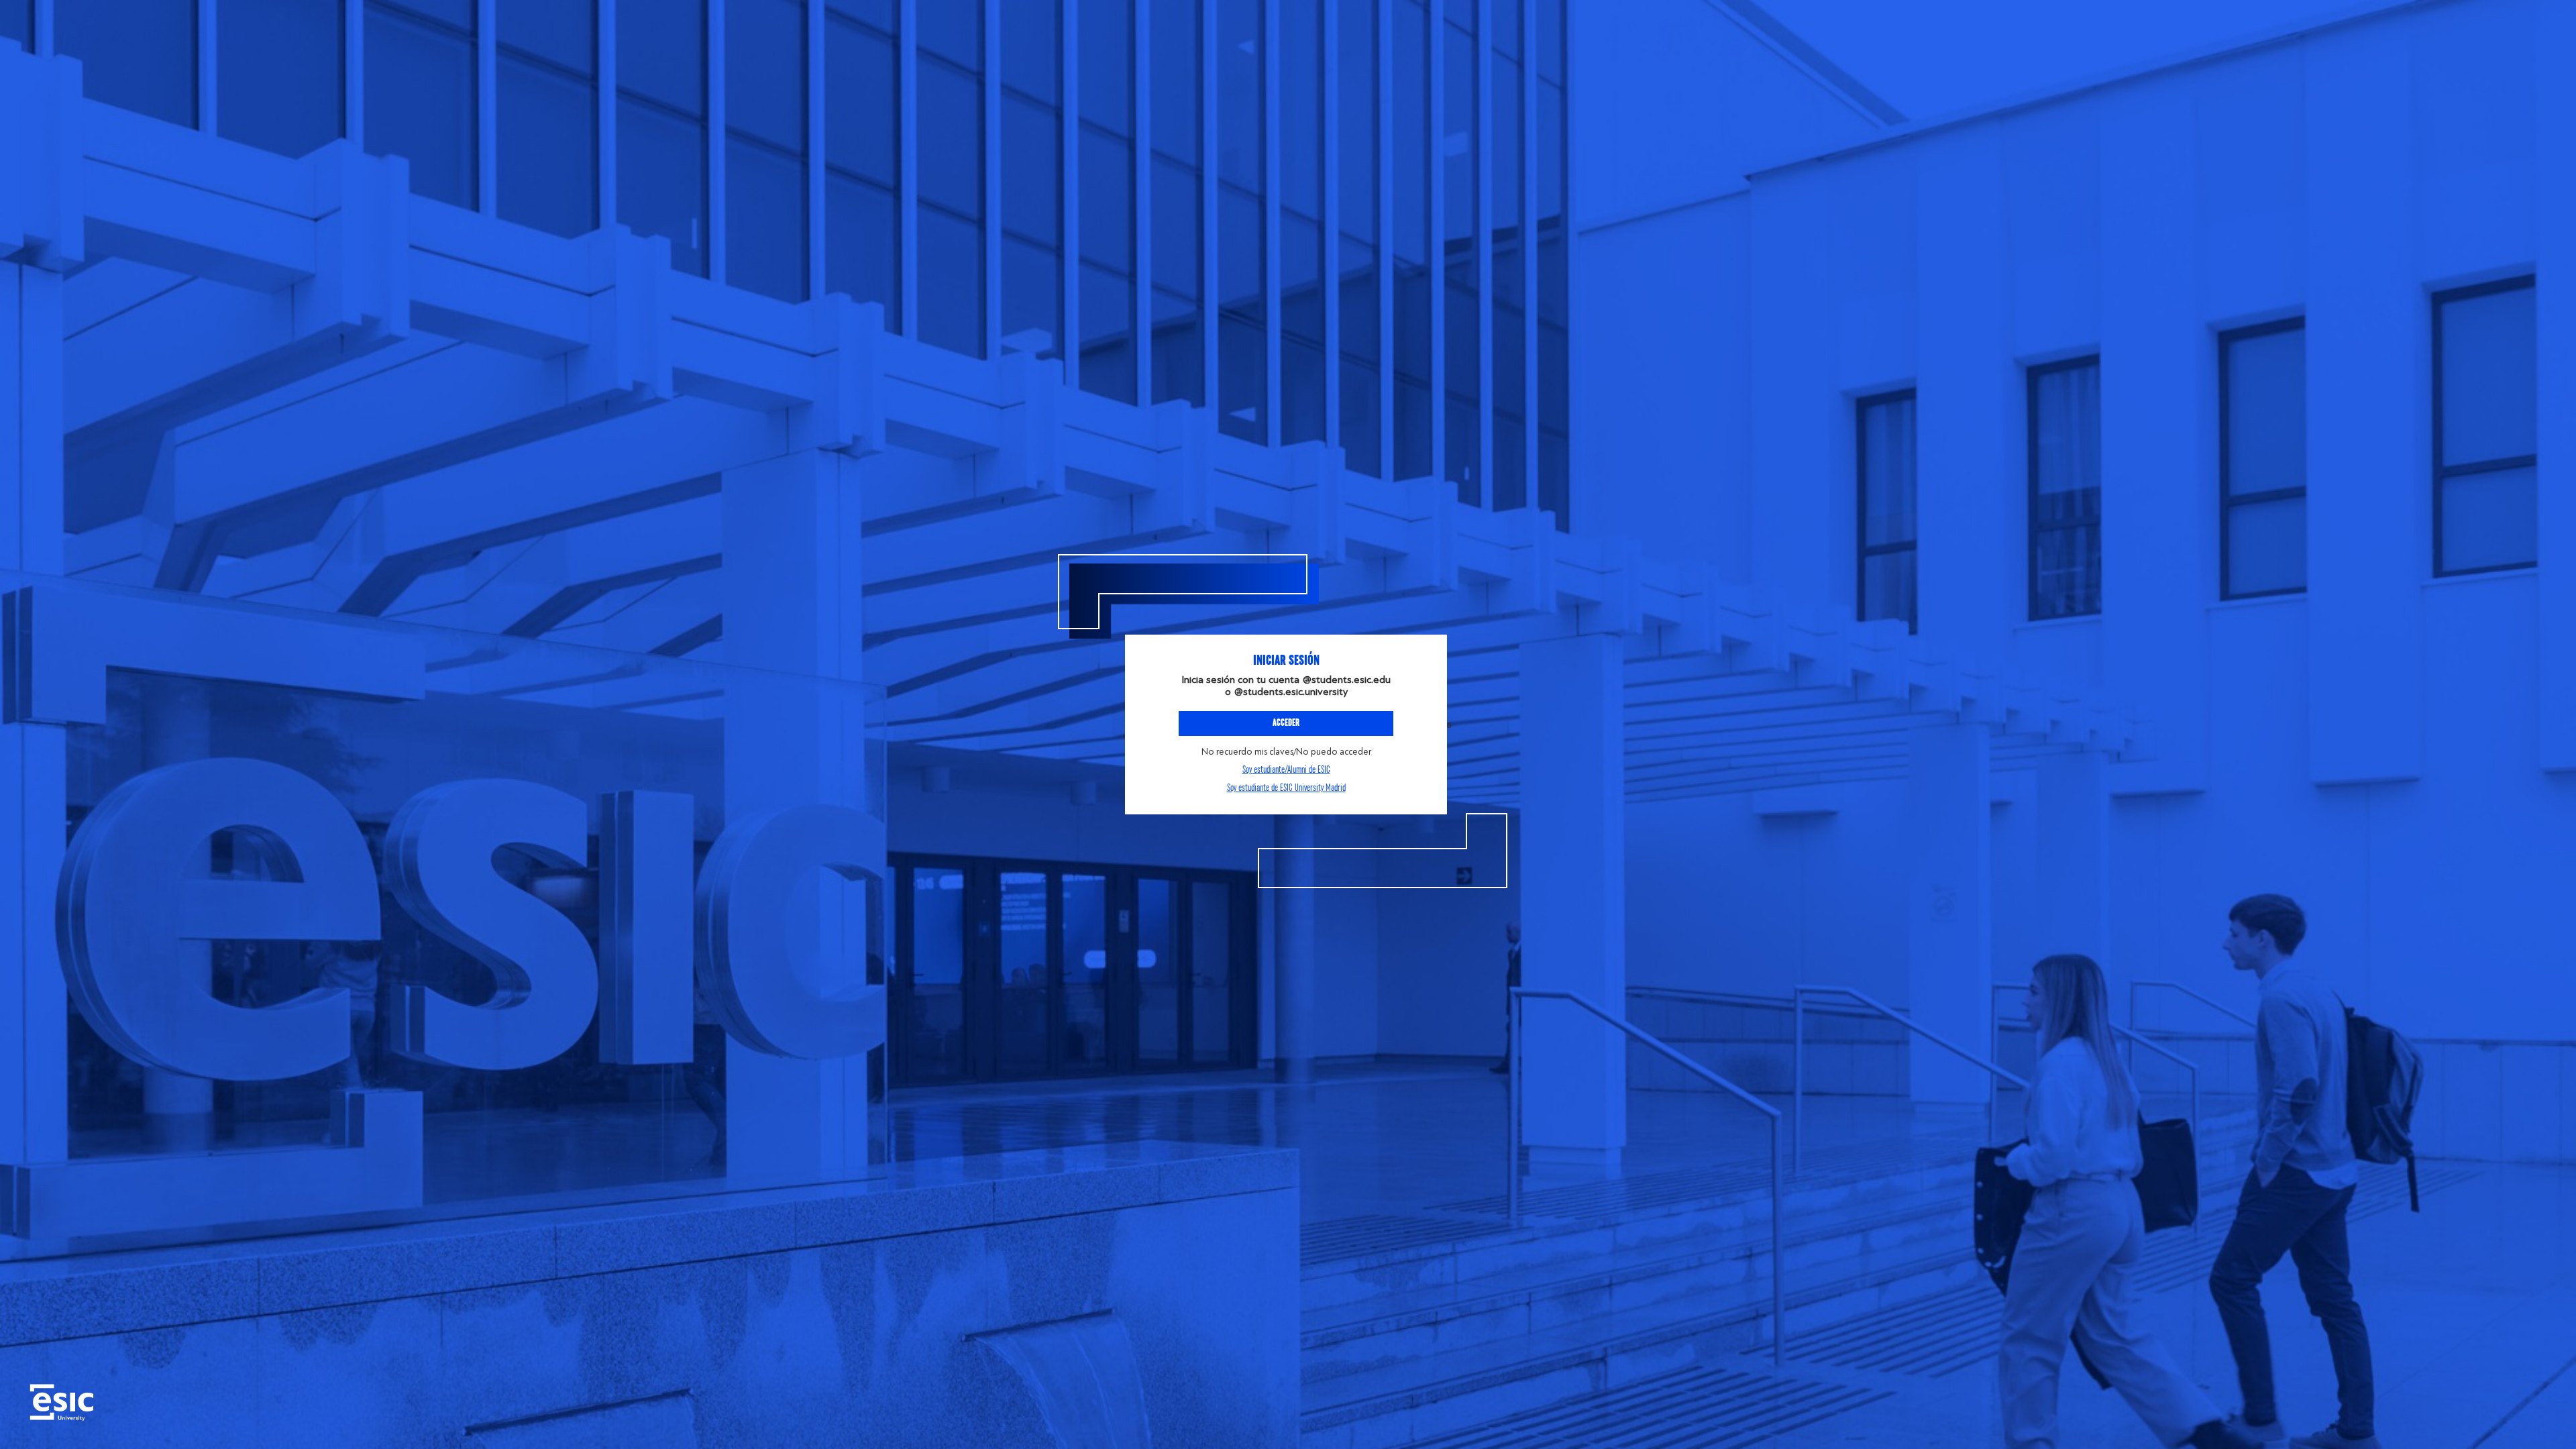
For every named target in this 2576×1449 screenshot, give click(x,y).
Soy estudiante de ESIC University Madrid (1286, 788)
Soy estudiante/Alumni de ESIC (1286, 770)
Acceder (1286, 723)
